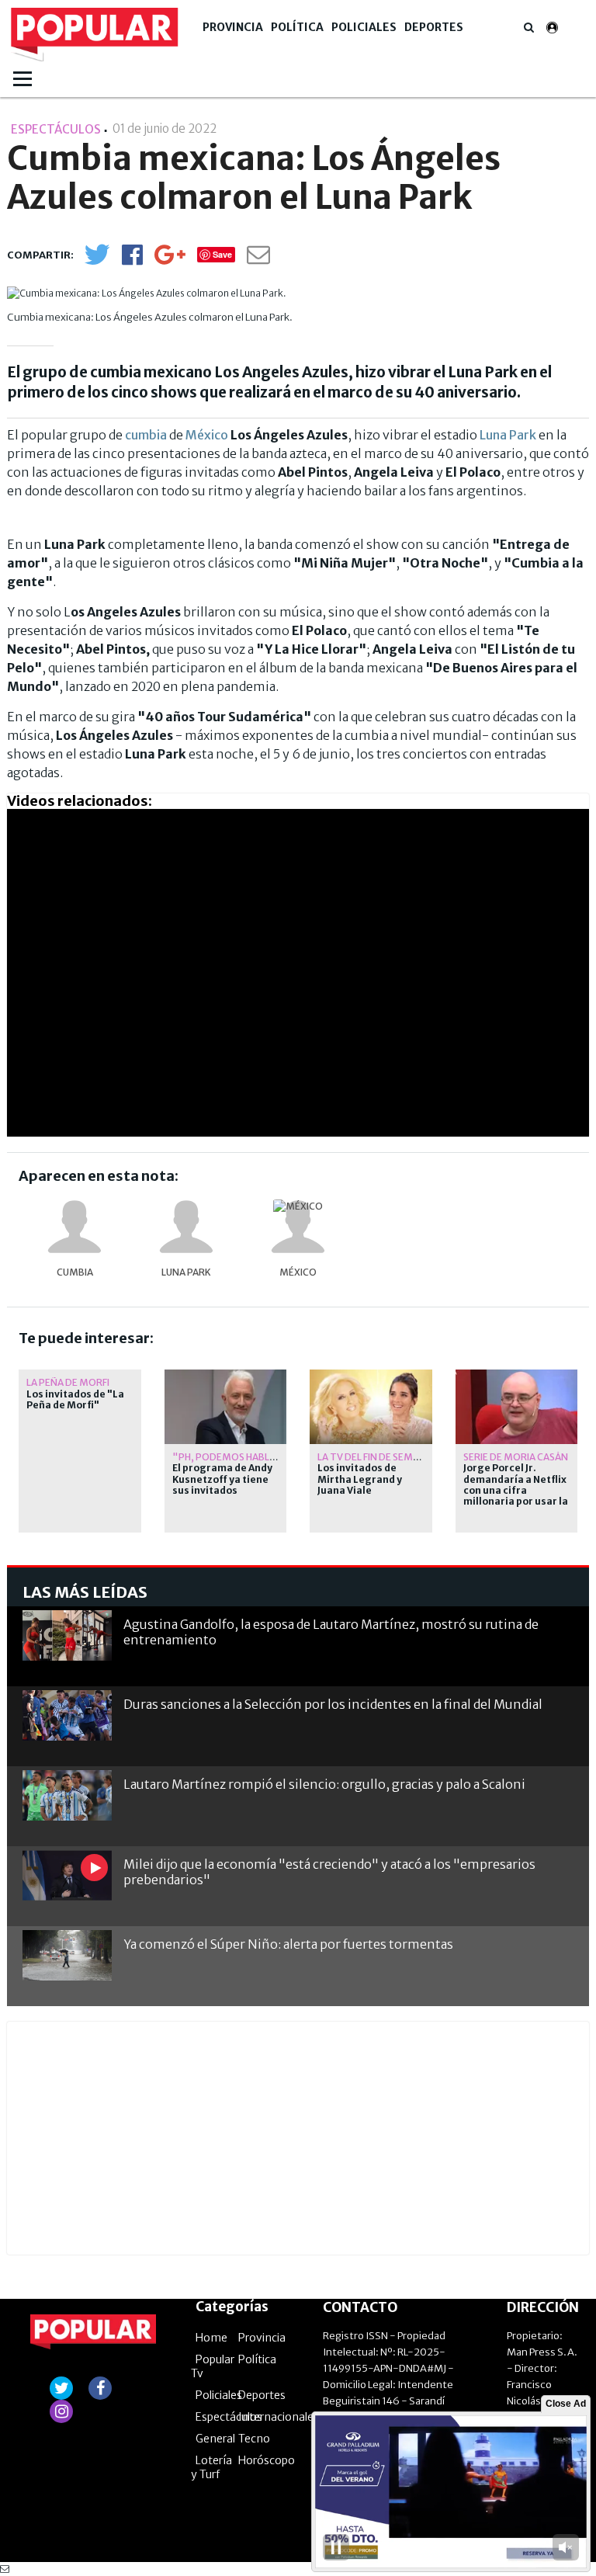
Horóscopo (267, 2460)
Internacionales (279, 2417)
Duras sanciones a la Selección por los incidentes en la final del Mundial (333, 1704)
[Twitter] (97, 261)
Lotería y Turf (211, 2467)
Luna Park (508, 435)
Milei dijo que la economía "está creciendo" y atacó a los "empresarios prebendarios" (329, 1871)
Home (211, 2338)
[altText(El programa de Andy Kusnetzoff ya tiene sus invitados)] (226, 1376)
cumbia (146, 435)
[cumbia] (74, 1227)
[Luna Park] (186, 1227)
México (207, 435)
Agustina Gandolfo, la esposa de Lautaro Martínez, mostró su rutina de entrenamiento (331, 1632)
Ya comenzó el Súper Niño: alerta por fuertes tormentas (288, 1944)
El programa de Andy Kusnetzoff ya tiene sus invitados (222, 1479)
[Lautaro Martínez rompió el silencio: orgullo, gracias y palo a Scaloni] (67, 1795)
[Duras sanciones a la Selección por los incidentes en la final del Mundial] (67, 1715)
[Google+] (170, 260)
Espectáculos (229, 2417)
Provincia (233, 27)
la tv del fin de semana (375, 1457)
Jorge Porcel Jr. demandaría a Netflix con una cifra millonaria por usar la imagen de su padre (516, 1491)
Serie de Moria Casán (516, 1457)
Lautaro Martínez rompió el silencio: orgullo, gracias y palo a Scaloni (324, 1784)
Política (297, 27)
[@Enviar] (258, 259)
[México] (298, 1227)
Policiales (364, 27)
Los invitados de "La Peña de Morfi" (75, 1400)
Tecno (254, 2439)
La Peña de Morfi (68, 1382)
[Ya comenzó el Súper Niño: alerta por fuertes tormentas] (67, 1955)
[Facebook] (132, 260)
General (215, 2439)
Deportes (434, 27)
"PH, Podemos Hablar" (230, 1457)
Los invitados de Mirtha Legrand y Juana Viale (360, 1479)
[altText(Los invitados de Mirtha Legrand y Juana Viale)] (371, 1376)
